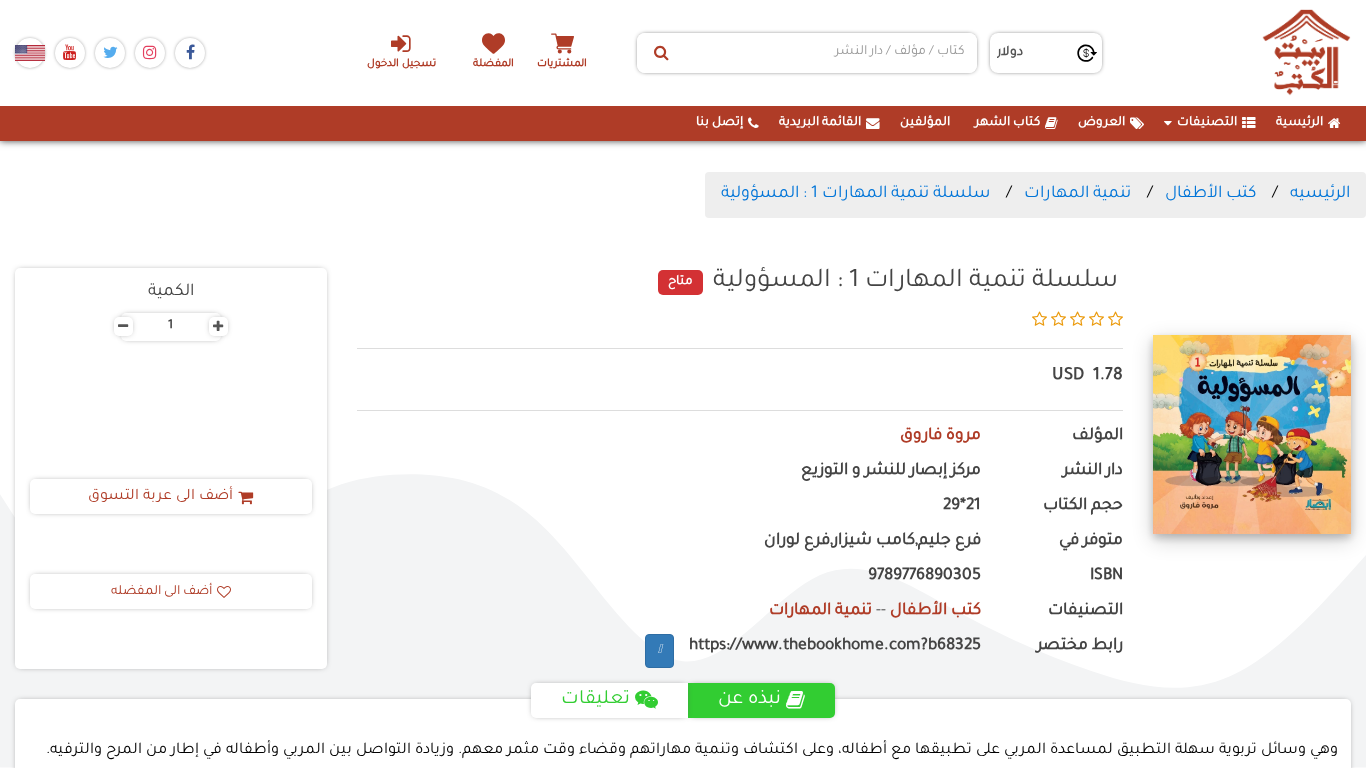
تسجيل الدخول (401, 64)
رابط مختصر (1080, 646)
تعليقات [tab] (595, 700)
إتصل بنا (719, 123)
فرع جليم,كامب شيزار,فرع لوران (872, 541)
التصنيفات (1207, 123)
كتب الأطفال (1210, 194)
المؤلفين (925, 123)
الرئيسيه (1320, 194)
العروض (1101, 123)
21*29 (962, 506)
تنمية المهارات (1077, 194)
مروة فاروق (940, 436)
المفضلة (493, 64)
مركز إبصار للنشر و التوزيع (891, 471)
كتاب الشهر (1007, 123)
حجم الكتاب (1083, 506)
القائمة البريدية (820, 123)
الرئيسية (1299, 123)
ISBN (1106, 576)
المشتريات (562, 64)
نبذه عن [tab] (749, 700)
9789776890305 (924, 576)
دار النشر (1093, 471)
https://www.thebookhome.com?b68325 (835, 646)
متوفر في (1091, 541)
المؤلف (1097, 436)
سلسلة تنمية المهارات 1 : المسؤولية (855, 194)
